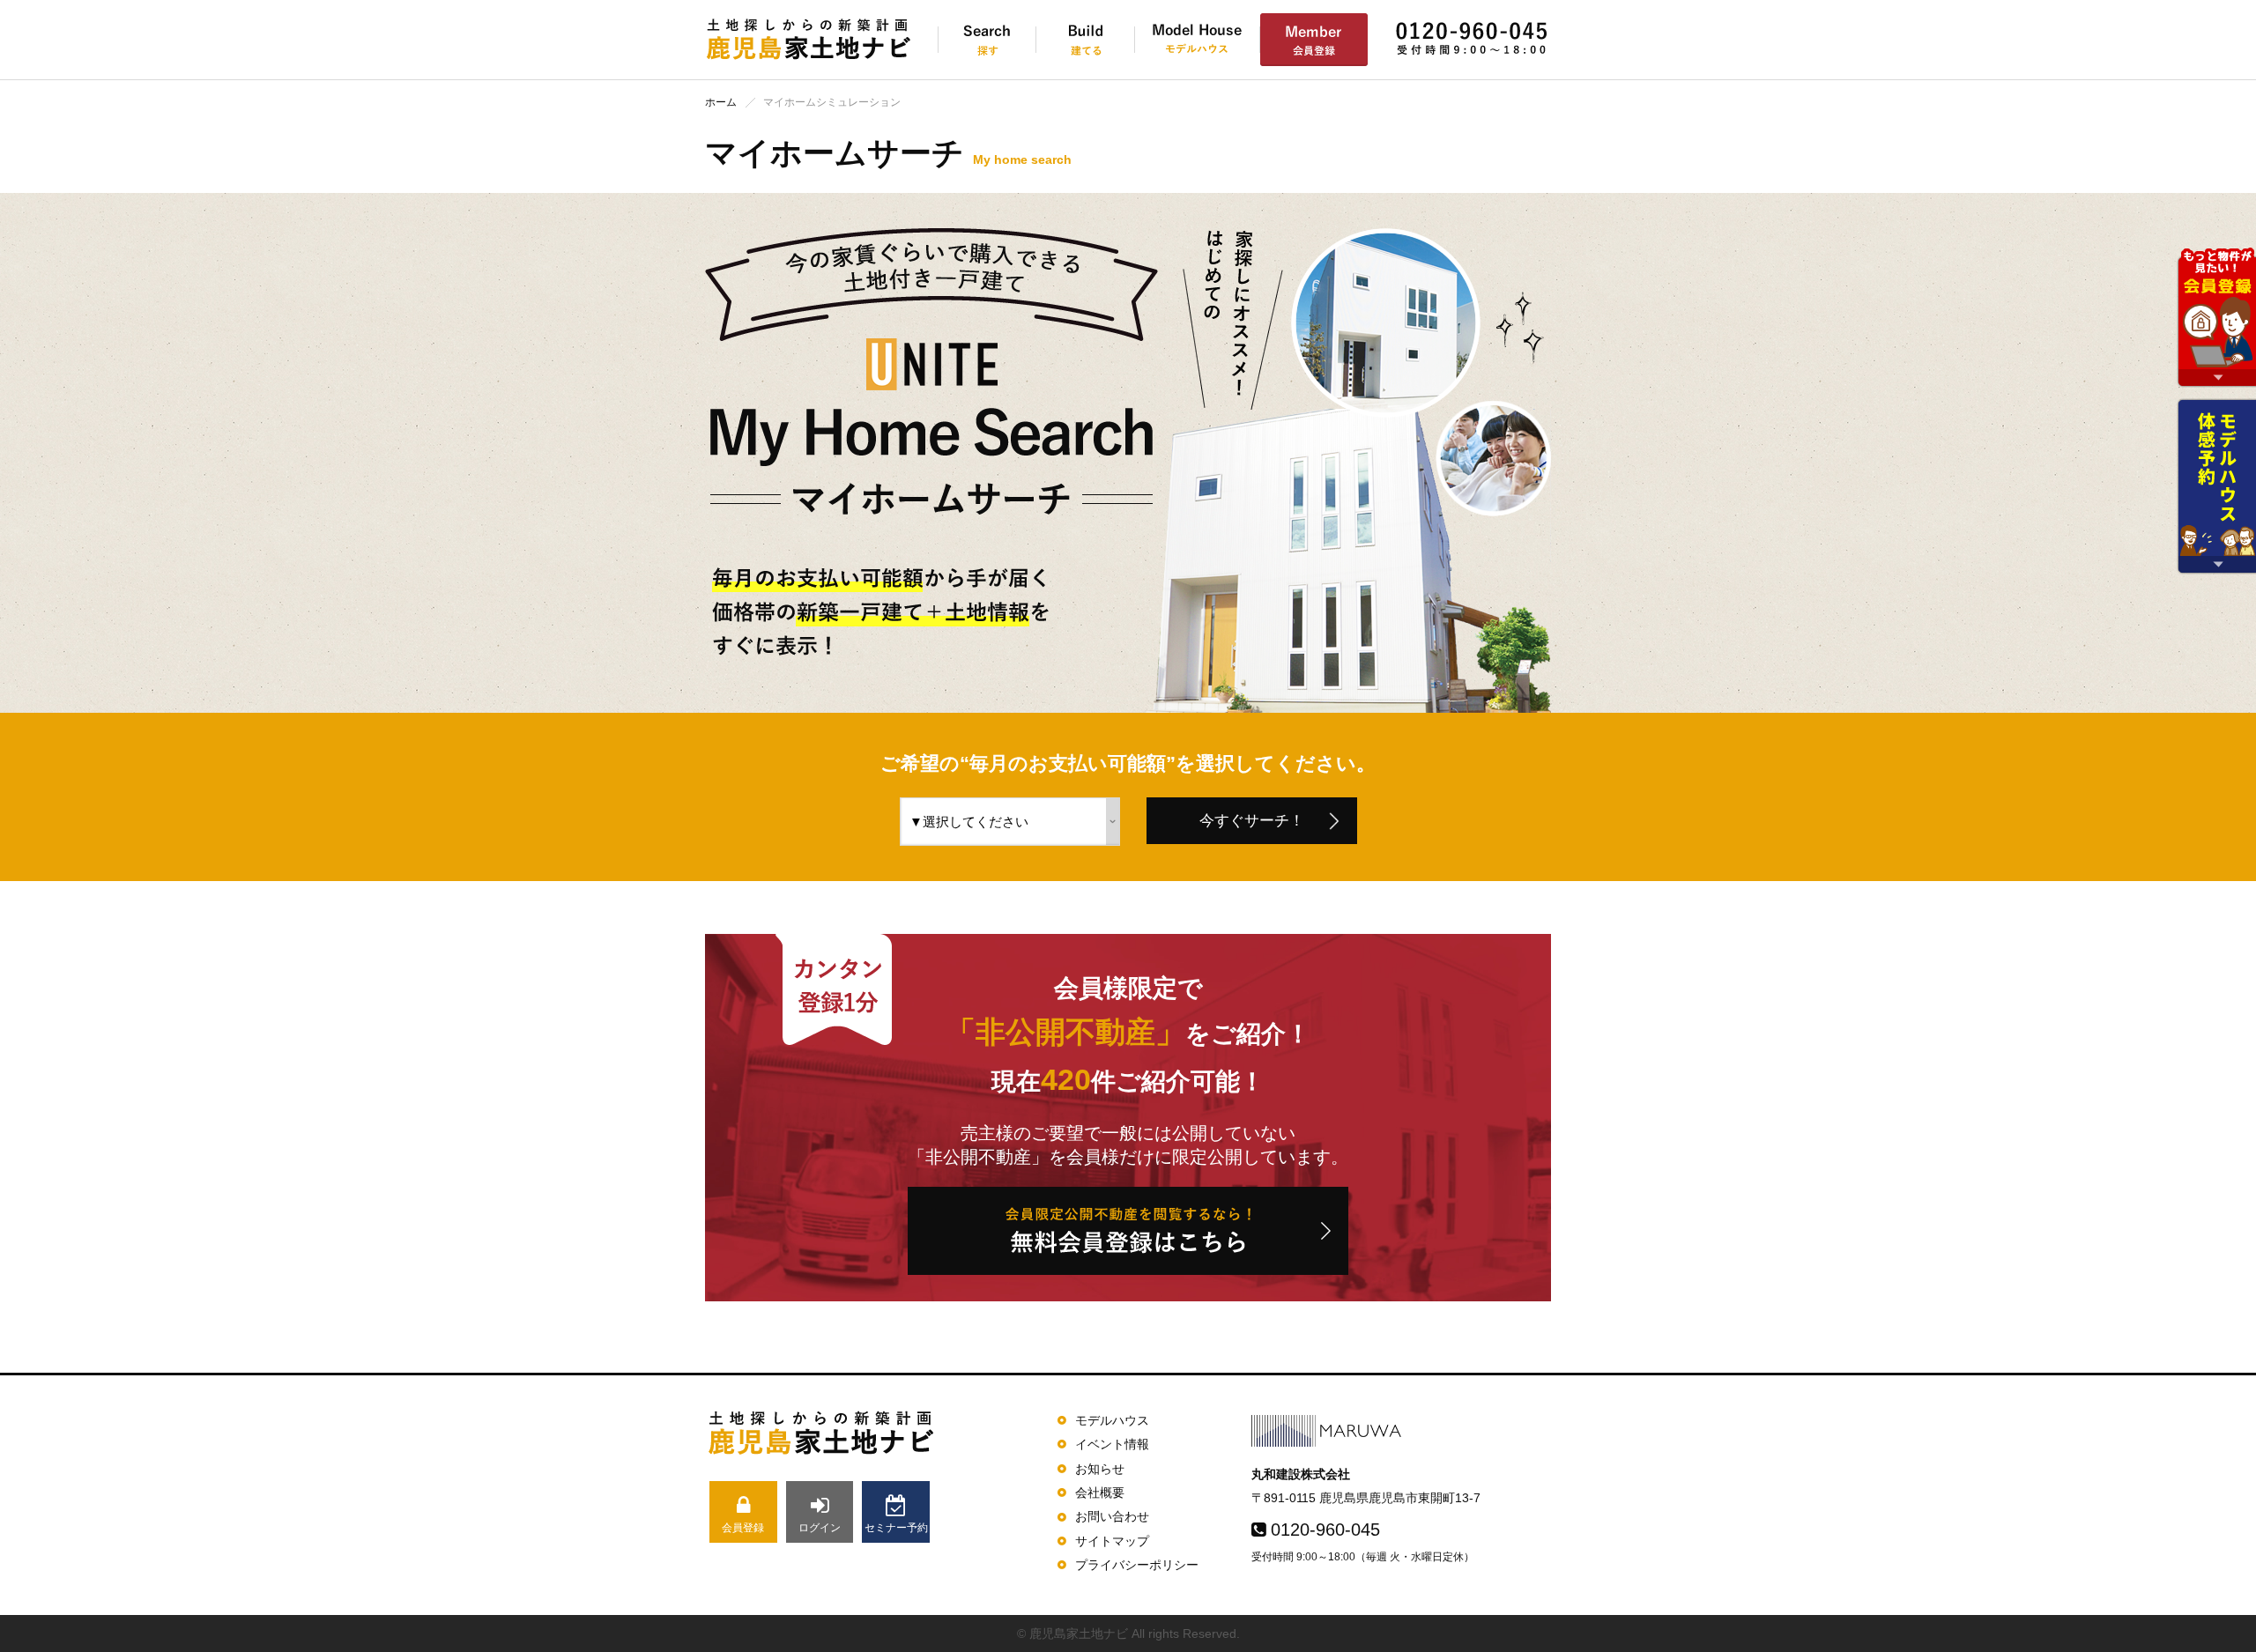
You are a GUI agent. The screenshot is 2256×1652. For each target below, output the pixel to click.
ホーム (721, 102)
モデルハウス (1112, 1420)
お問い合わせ (1112, 1516)
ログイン (820, 1528)
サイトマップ (1112, 1541)
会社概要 (1100, 1493)
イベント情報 (1112, 1444)
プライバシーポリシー (1137, 1565)
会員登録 (743, 1528)
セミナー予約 (896, 1528)
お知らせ (1100, 1469)
